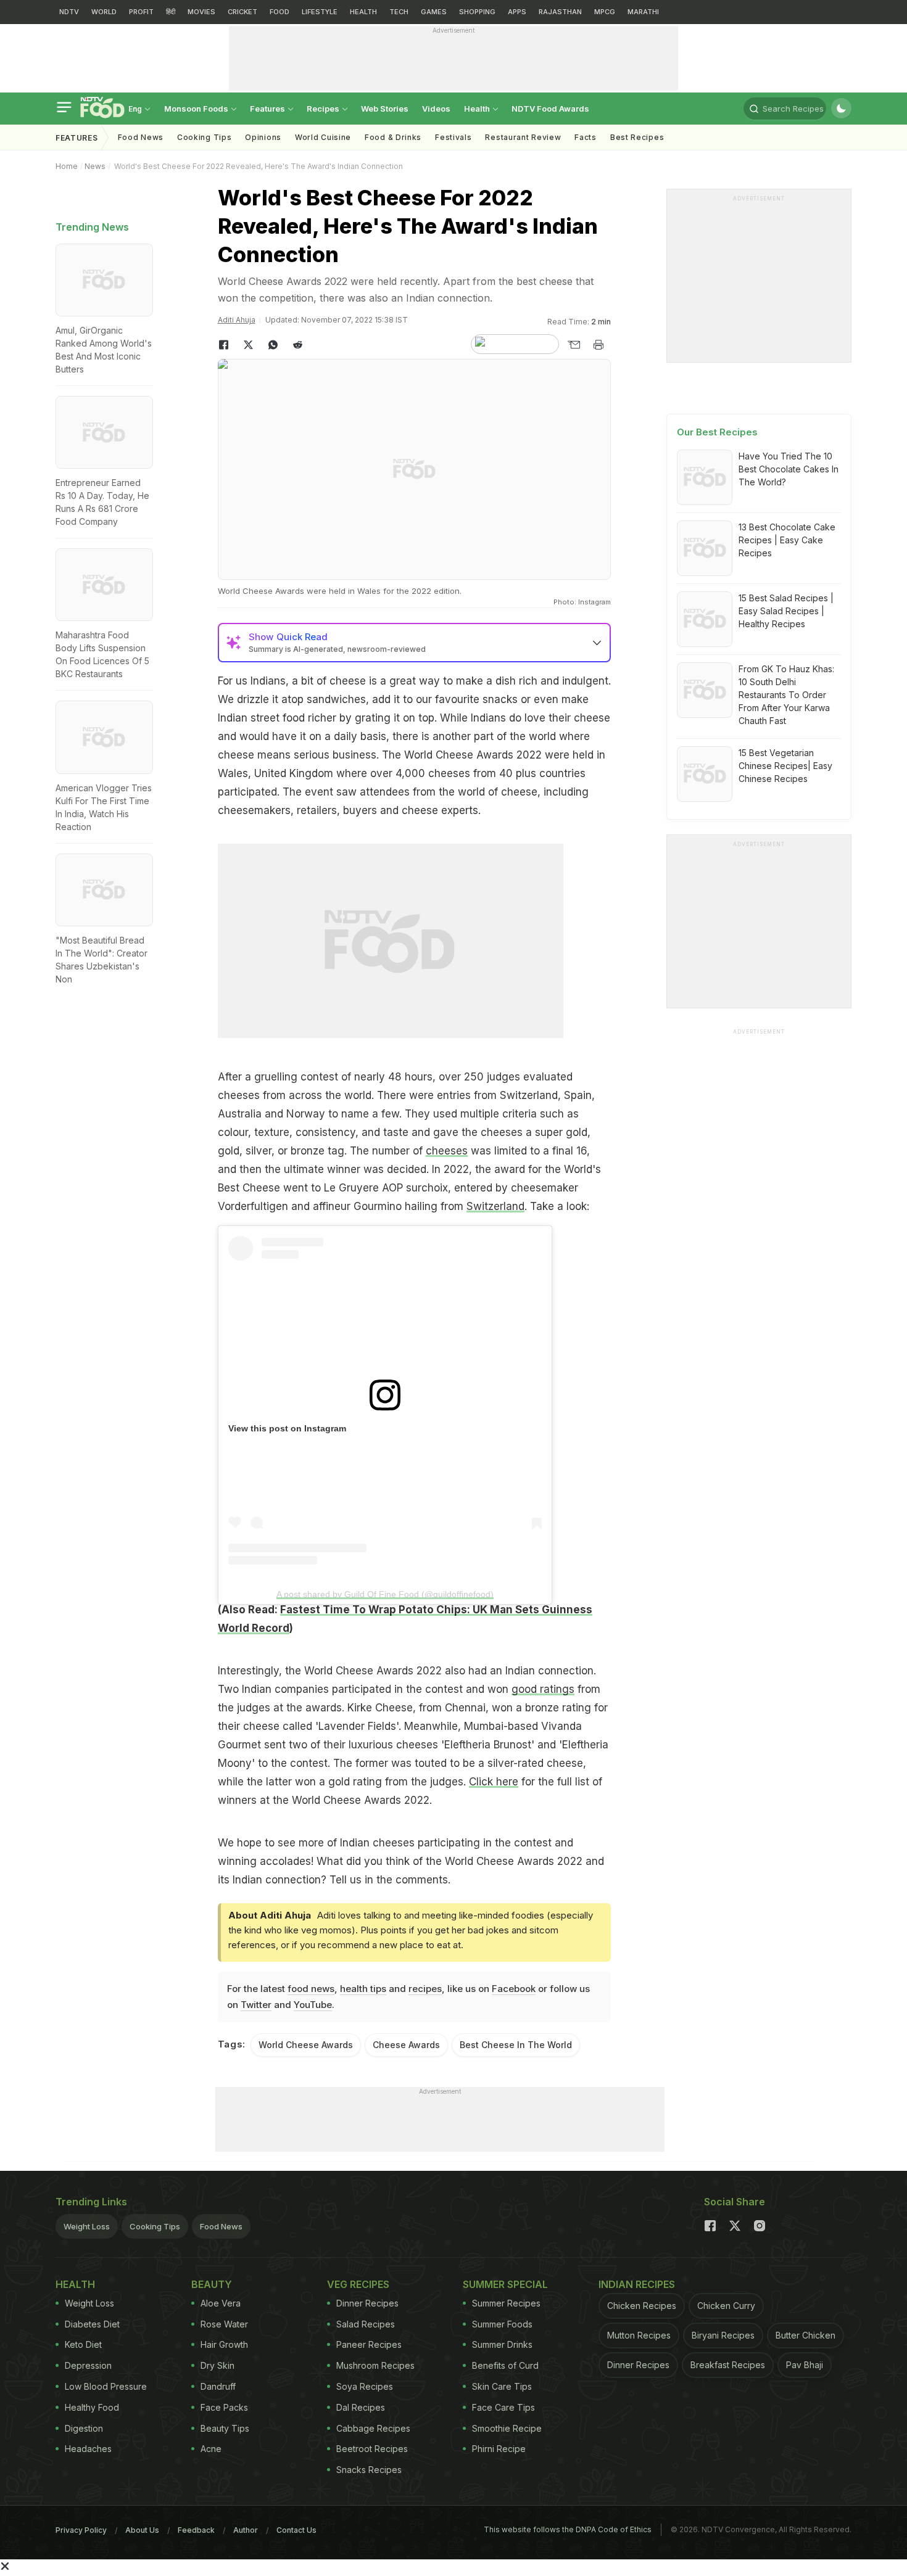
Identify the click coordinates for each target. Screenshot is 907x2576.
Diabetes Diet (92, 2324)
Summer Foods (502, 2324)
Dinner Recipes (367, 2303)
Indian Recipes (637, 2284)
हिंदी (171, 12)
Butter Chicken (806, 2335)
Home (67, 166)
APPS (517, 12)
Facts (586, 137)
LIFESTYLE (320, 12)
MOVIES (201, 12)
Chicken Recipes (642, 2306)
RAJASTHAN (560, 12)
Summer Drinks (502, 2344)
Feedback (196, 2530)
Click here (494, 1782)
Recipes (324, 109)
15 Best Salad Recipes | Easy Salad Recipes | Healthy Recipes (786, 611)
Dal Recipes (361, 2407)
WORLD (104, 12)
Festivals (453, 137)
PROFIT (141, 12)
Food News (141, 137)
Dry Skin (217, 2365)
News (95, 166)
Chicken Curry (726, 2306)
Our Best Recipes (717, 432)
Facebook (514, 1989)
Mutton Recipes (639, 2335)
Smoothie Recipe (507, 2428)
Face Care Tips (503, 2407)
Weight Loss (87, 2226)
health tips (363, 1989)
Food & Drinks (393, 137)
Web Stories (385, 109)
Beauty (212, 2284)
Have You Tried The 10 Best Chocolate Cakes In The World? (789, 469)
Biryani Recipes (723, 2335)
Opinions (263, 137)
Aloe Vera (221, 2303)
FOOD (280, 12)
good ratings (543, 1689)
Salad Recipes (366, 2324)
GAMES (434, 12)
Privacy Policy (81, 2530)
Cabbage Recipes (373, 2428)
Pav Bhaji (805, 2365)
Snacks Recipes (369, 2470)
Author (246, 2530)
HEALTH (363, 12)
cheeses (447, 1151)
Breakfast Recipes (728, 2365)
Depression (88, 2365)
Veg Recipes (358, 2284)
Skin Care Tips (502, 2386)
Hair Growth (224, 2344)
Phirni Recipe (499, 2449)
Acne (211, 2449)
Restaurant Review (523, 137)
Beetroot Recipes (372, 2449)
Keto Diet (83, 2344)
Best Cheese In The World (516, 2045)
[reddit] (298, 345)
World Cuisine (323, 137)
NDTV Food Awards (550, 109)
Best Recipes (637, 137)
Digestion (84, 2428)
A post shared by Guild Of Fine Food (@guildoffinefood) (385, 1594)
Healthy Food (92, 2407)
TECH (399, 12)
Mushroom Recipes (375, 2365)
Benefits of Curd (505, 2365)
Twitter (256, 2005)
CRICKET (242, 12)
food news (311, 1989)
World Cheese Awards (306, 2045)
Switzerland (495, 1206)
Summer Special (505, 2284)
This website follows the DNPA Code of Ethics (568, 2529)
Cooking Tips (155, 2226)
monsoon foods (197, 109)
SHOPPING (477, 12)
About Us (142, 2530)
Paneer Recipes (369, 2344)
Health (478, 109)
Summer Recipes (506, 2303)
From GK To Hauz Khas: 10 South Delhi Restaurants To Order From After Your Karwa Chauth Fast (786, 695)
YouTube (313, 2005)
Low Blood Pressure (106, 2386)
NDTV (69, 12)
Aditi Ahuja (237, 320)
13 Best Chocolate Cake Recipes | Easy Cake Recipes (787, 540)
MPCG (605, 12)
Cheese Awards (406, 2045)
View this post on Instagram (287, 1428)
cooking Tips (204, 137)
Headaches (88, 2449)
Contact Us (296, 2530)
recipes (425, 1989)
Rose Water (224, 2324)
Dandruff (218, 2386)
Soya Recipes (365, 2386)
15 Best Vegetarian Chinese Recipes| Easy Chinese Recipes (785, 766)
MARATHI (643, 12)
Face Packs (224, 2407)
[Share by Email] (574, 345)
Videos (436, 109)
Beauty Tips (225, 2428)
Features (268, 109)
